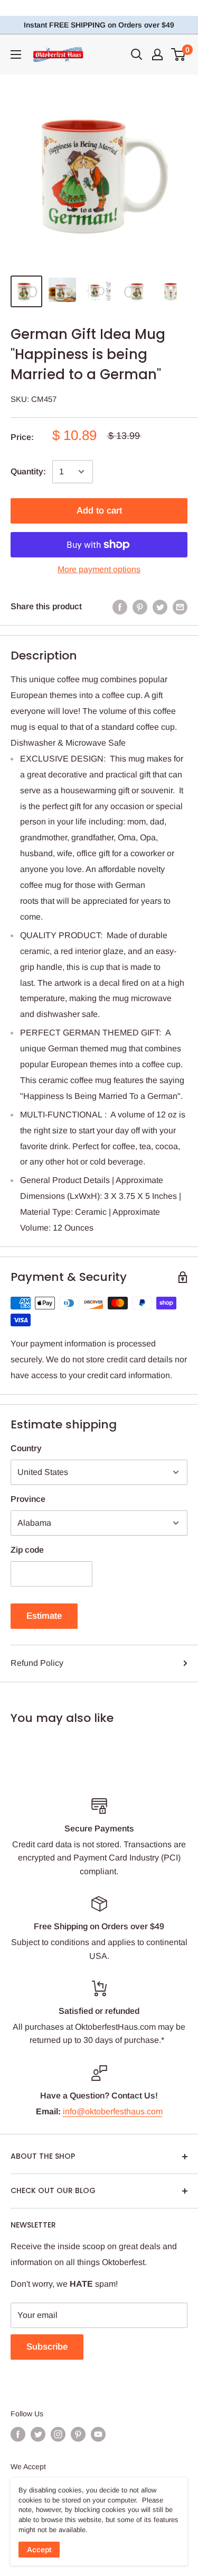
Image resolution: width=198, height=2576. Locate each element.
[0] (179, 54)
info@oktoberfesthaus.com (113, 2111)
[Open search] (137, 54)
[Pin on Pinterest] (140, 607)
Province (28, 1499)
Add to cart (99, 511)
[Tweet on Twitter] (160, 607)
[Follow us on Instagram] (58, 2434)
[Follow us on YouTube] (98, 2434)
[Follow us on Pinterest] (78, 2434)
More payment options (99, 569)
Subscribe (47, 2347)
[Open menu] (16, 54)
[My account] (157, 54)
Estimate (44, 1616)
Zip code (27, 1550)
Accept (39, 2550)
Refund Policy (37, 1663)
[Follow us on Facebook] (18, 2434)
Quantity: (28, 471)
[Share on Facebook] (120, 607)
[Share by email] (180, 607)
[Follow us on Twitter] (38, 2434)
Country (26, 1448)
